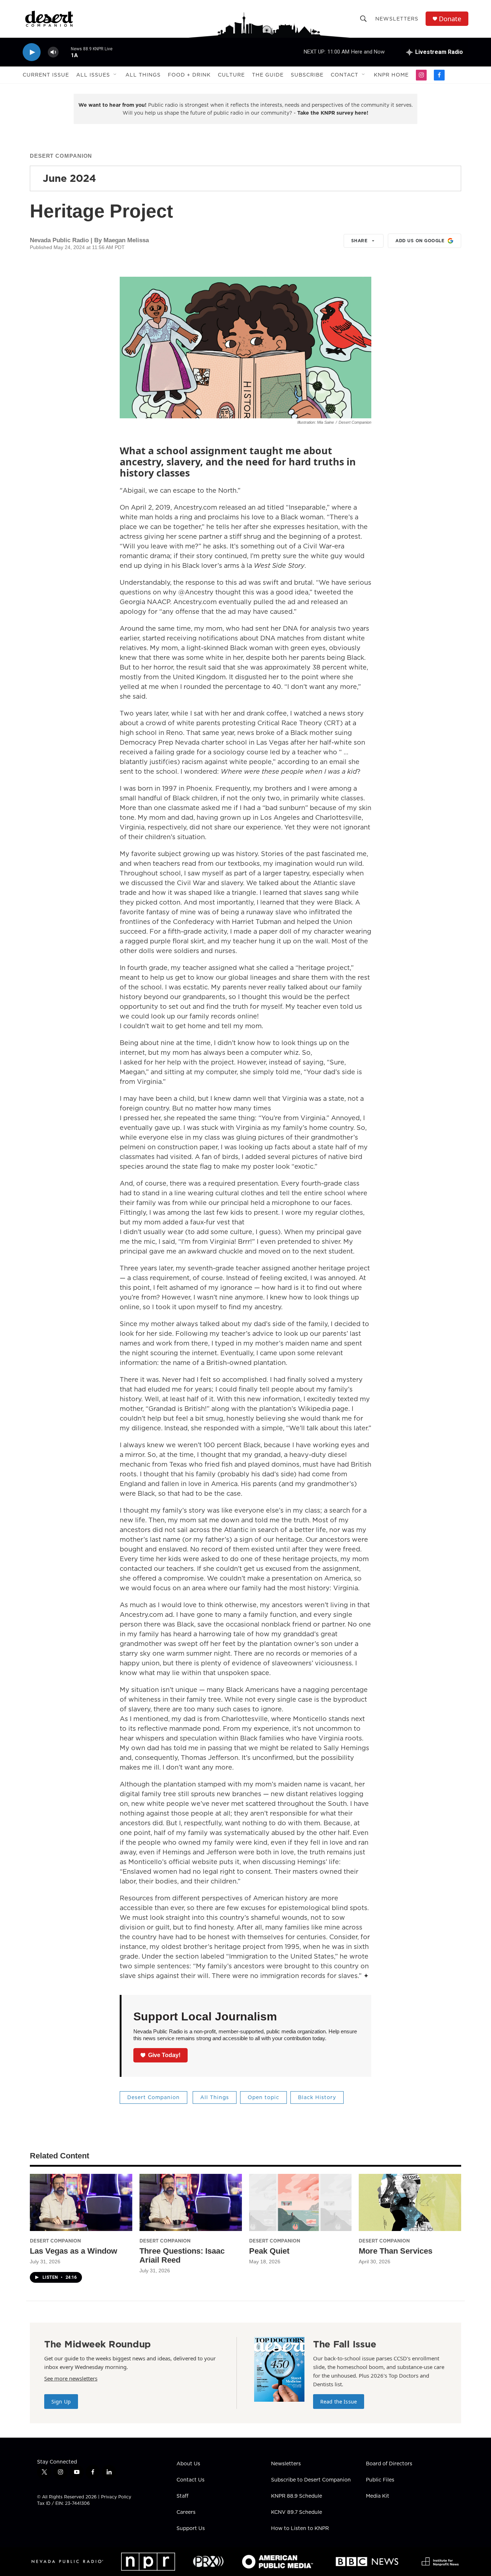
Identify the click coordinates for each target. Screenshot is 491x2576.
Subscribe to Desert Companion (311, 2480)
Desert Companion (61, 156)
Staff (182, 2496)
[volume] (53, 52)
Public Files (380, 2480)
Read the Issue (339, 2402)
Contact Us (191, 2480)
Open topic (263, 2097)
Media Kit (378, 2496)
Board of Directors (389, 2464)
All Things (143, 75)
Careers (186, 2512)
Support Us (191, 2529)
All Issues (93, 75)
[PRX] (208, 2561)
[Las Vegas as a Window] (81, 2202)
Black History (317, 2097)
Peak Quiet (269, 2251)
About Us (188, 2464)
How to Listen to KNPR (300, 2529)
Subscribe (307, 75)
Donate (450, 19)
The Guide (268, 75)
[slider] (65, 52)
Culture (231, 75)
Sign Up (61, 2402)
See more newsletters (71, 2378)
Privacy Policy (116, 2497)
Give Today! (164, 2055)
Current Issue (46, 75)
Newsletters (397, 19)
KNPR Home (391, 75)
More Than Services (396, 2251)
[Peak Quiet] (300, 2202)
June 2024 (69, 178)
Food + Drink (189, 75)
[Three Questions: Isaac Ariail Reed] (191, 2202)
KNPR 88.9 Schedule (297, 2496)
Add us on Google (420, 241)
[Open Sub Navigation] (115, 75)
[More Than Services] (410, 2202)
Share (359, 241)
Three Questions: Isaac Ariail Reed (182, 2255)
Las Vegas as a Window (74, 2251)
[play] (32, 52)
